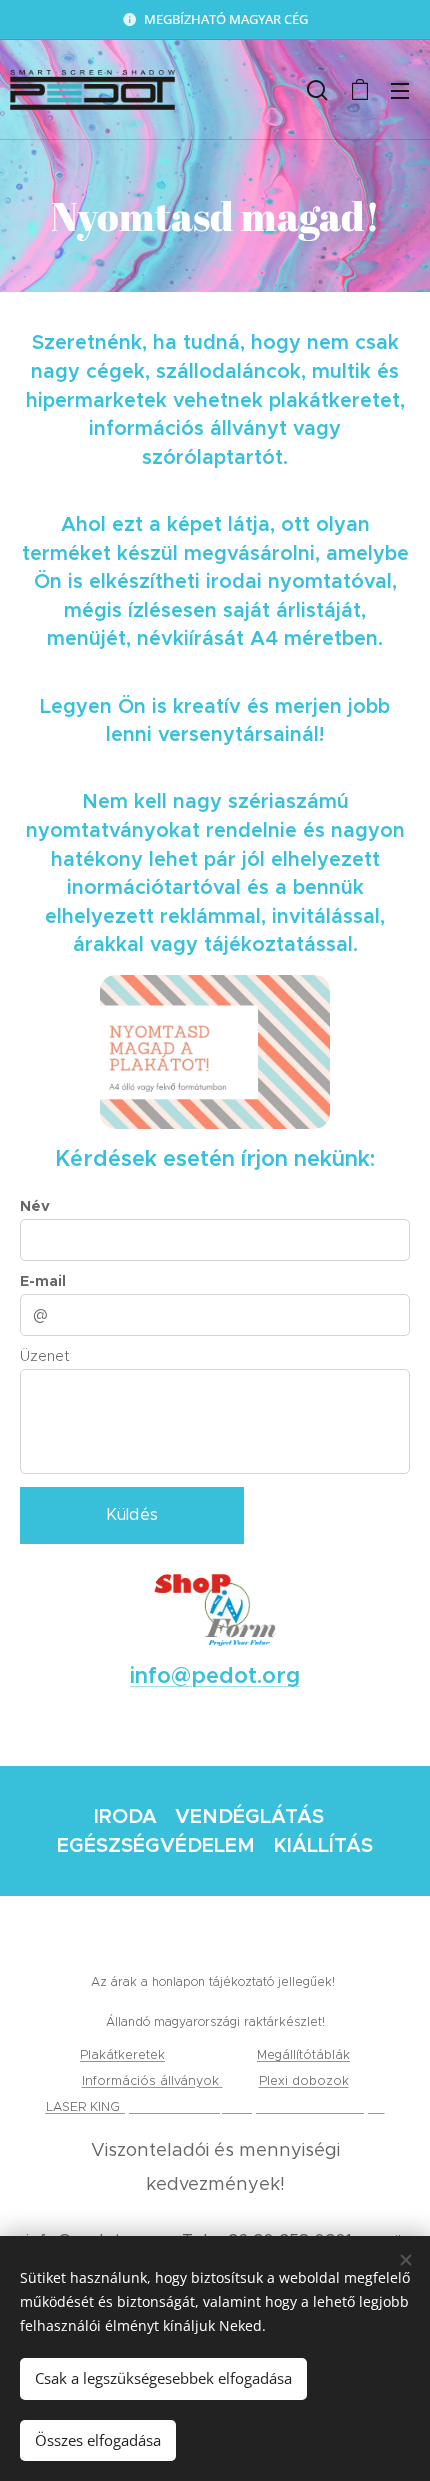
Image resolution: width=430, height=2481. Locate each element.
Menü (400, 90)
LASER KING (85, 2106)
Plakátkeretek (122, 2054)
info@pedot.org (215, 1675)
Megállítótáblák (303, 2054)
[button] (317, 90)
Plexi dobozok (304, 2080)
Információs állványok (152, 2080)
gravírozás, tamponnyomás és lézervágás (254, 2106)
